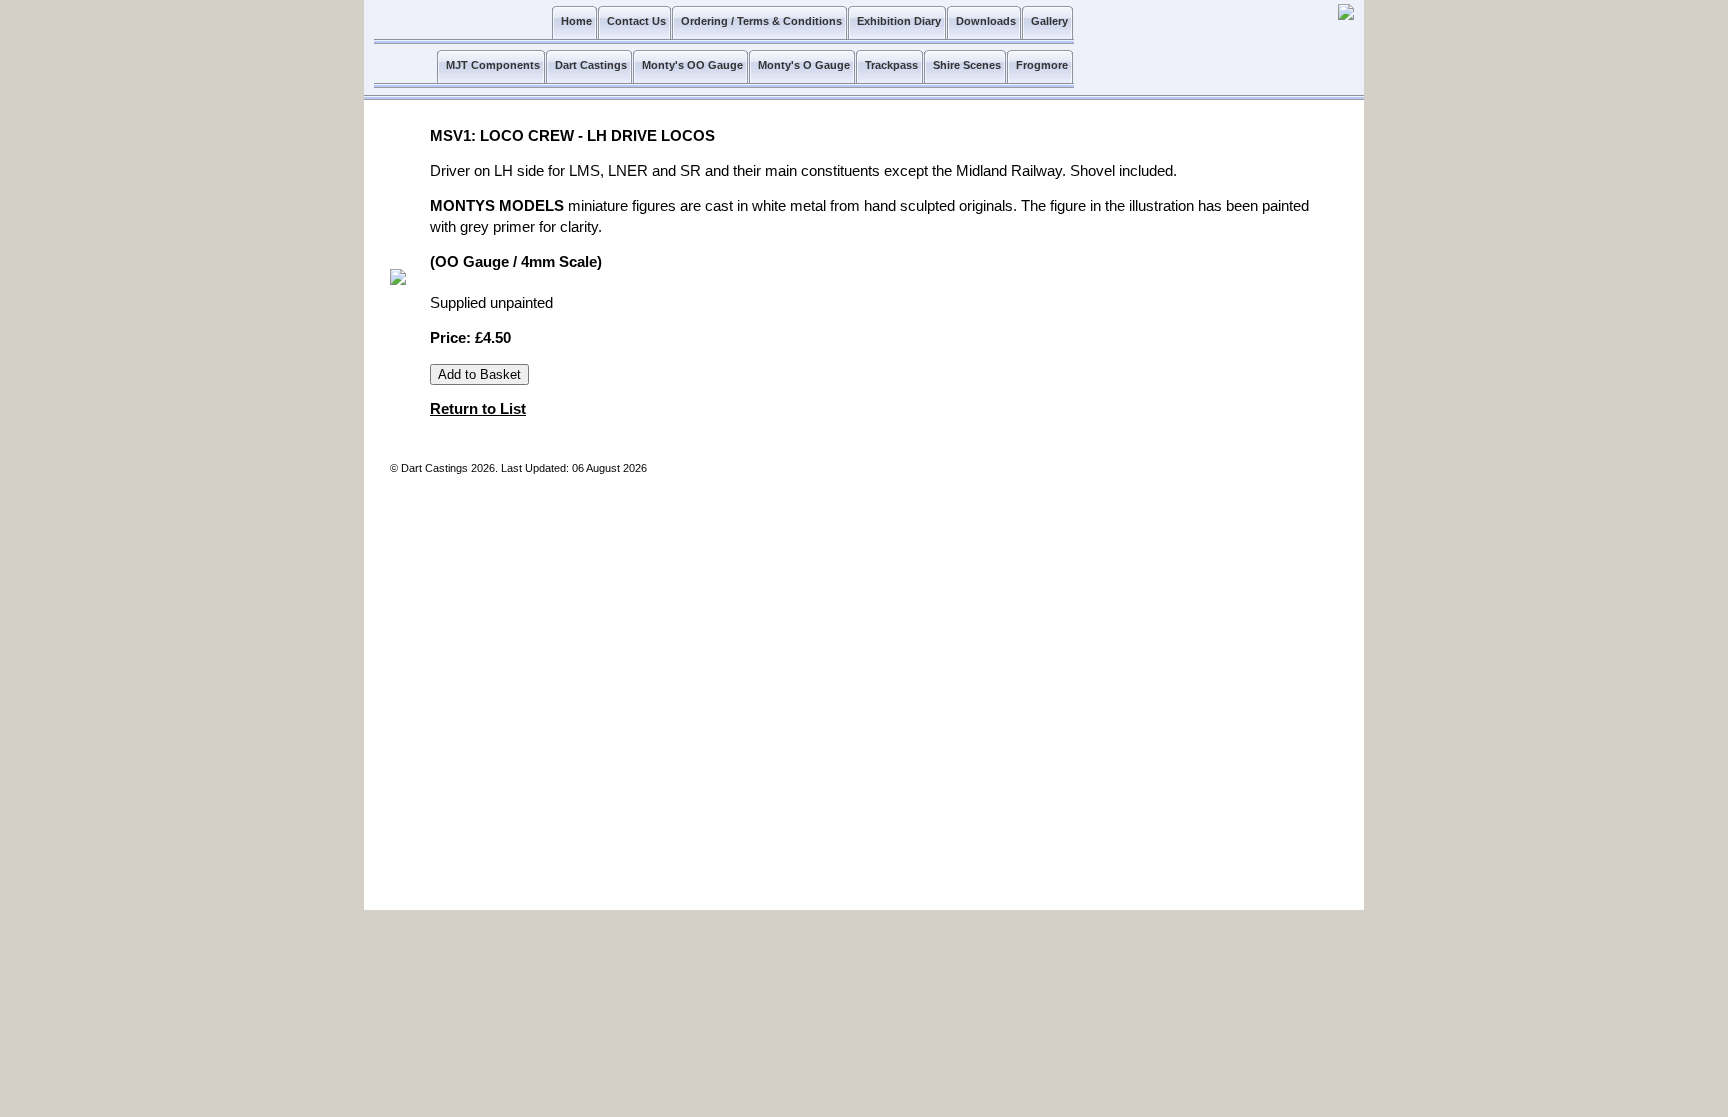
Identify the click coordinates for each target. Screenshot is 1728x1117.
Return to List (478, 409)
